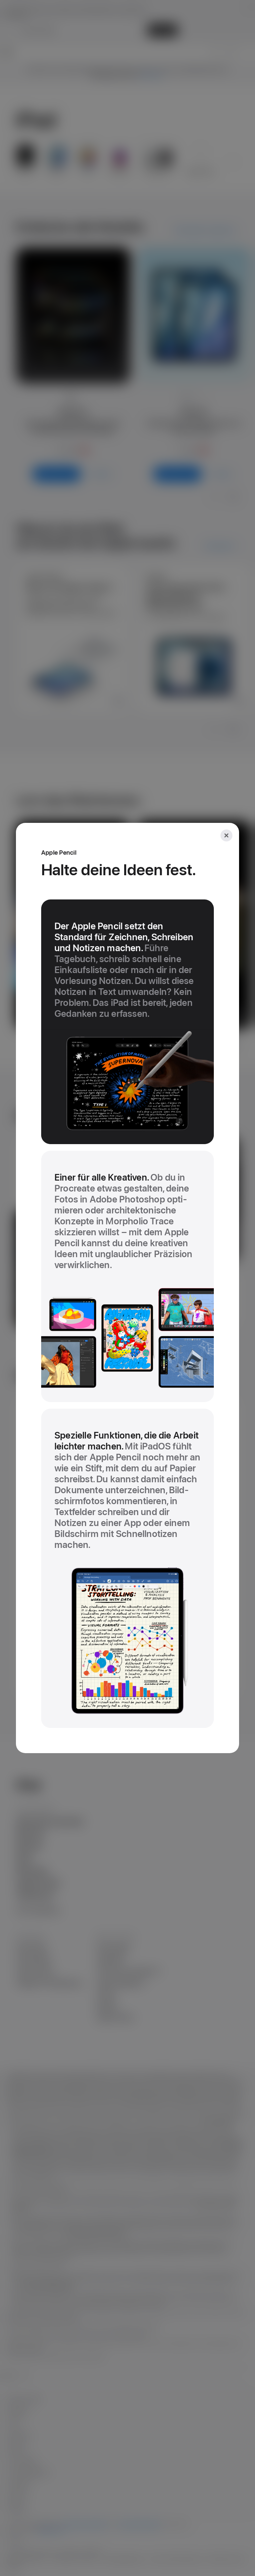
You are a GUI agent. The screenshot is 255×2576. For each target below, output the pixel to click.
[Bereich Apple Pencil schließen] (226, 835)
